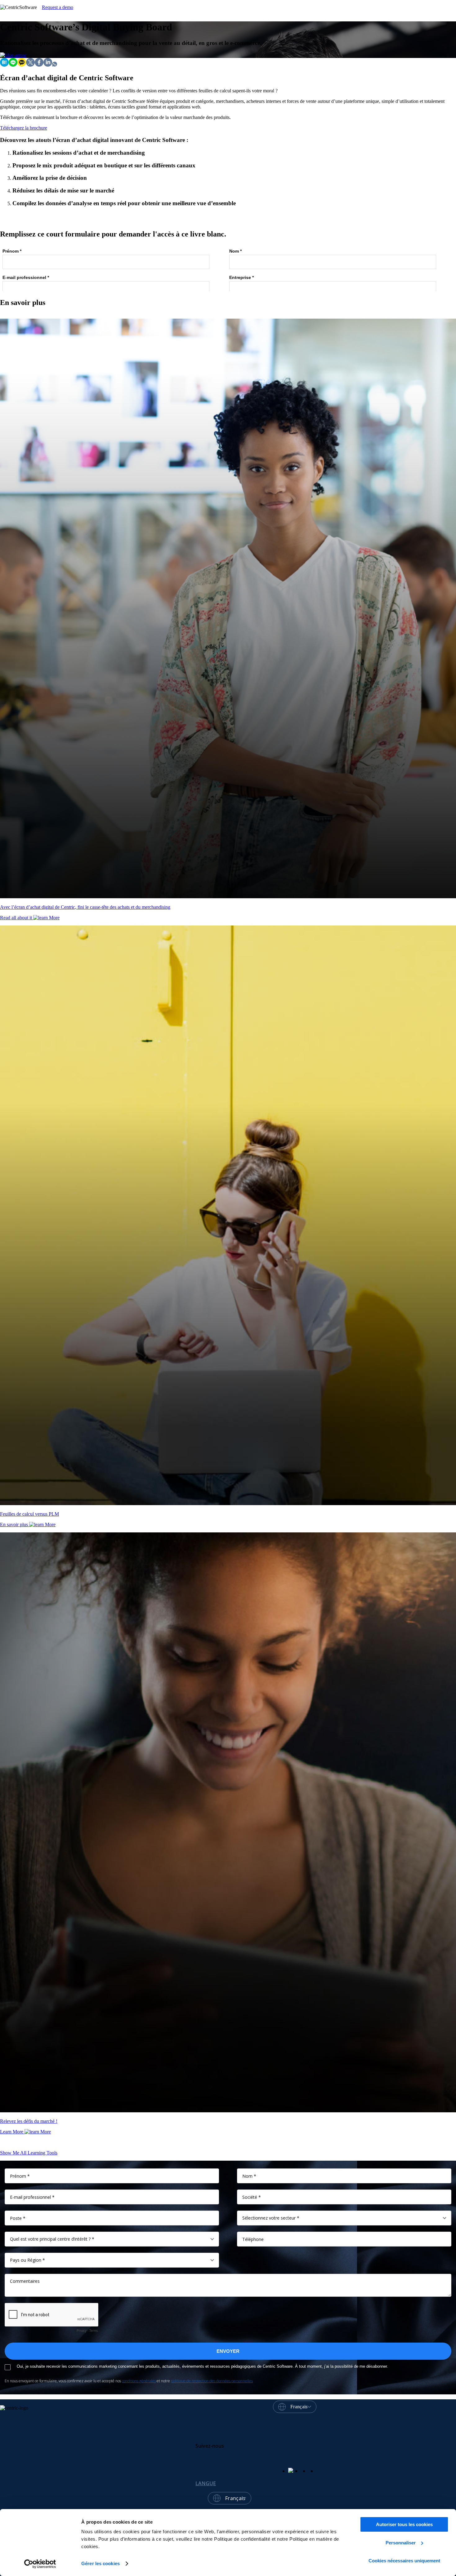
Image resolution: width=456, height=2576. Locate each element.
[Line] (13, 65)
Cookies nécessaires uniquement (404, 2561)
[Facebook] (39, 65)
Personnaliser (401, 2543)
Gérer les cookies (101, 2563)
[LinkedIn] (48, 65)
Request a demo (58, 7)
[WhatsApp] (55, 65)
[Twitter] (30, 65)
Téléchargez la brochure (24, 128)
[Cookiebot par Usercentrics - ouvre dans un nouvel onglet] (40, 2564)
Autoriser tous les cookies (404, 2524)
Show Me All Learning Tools (29, 2153)
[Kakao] (22, 65)
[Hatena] (4, 65)
